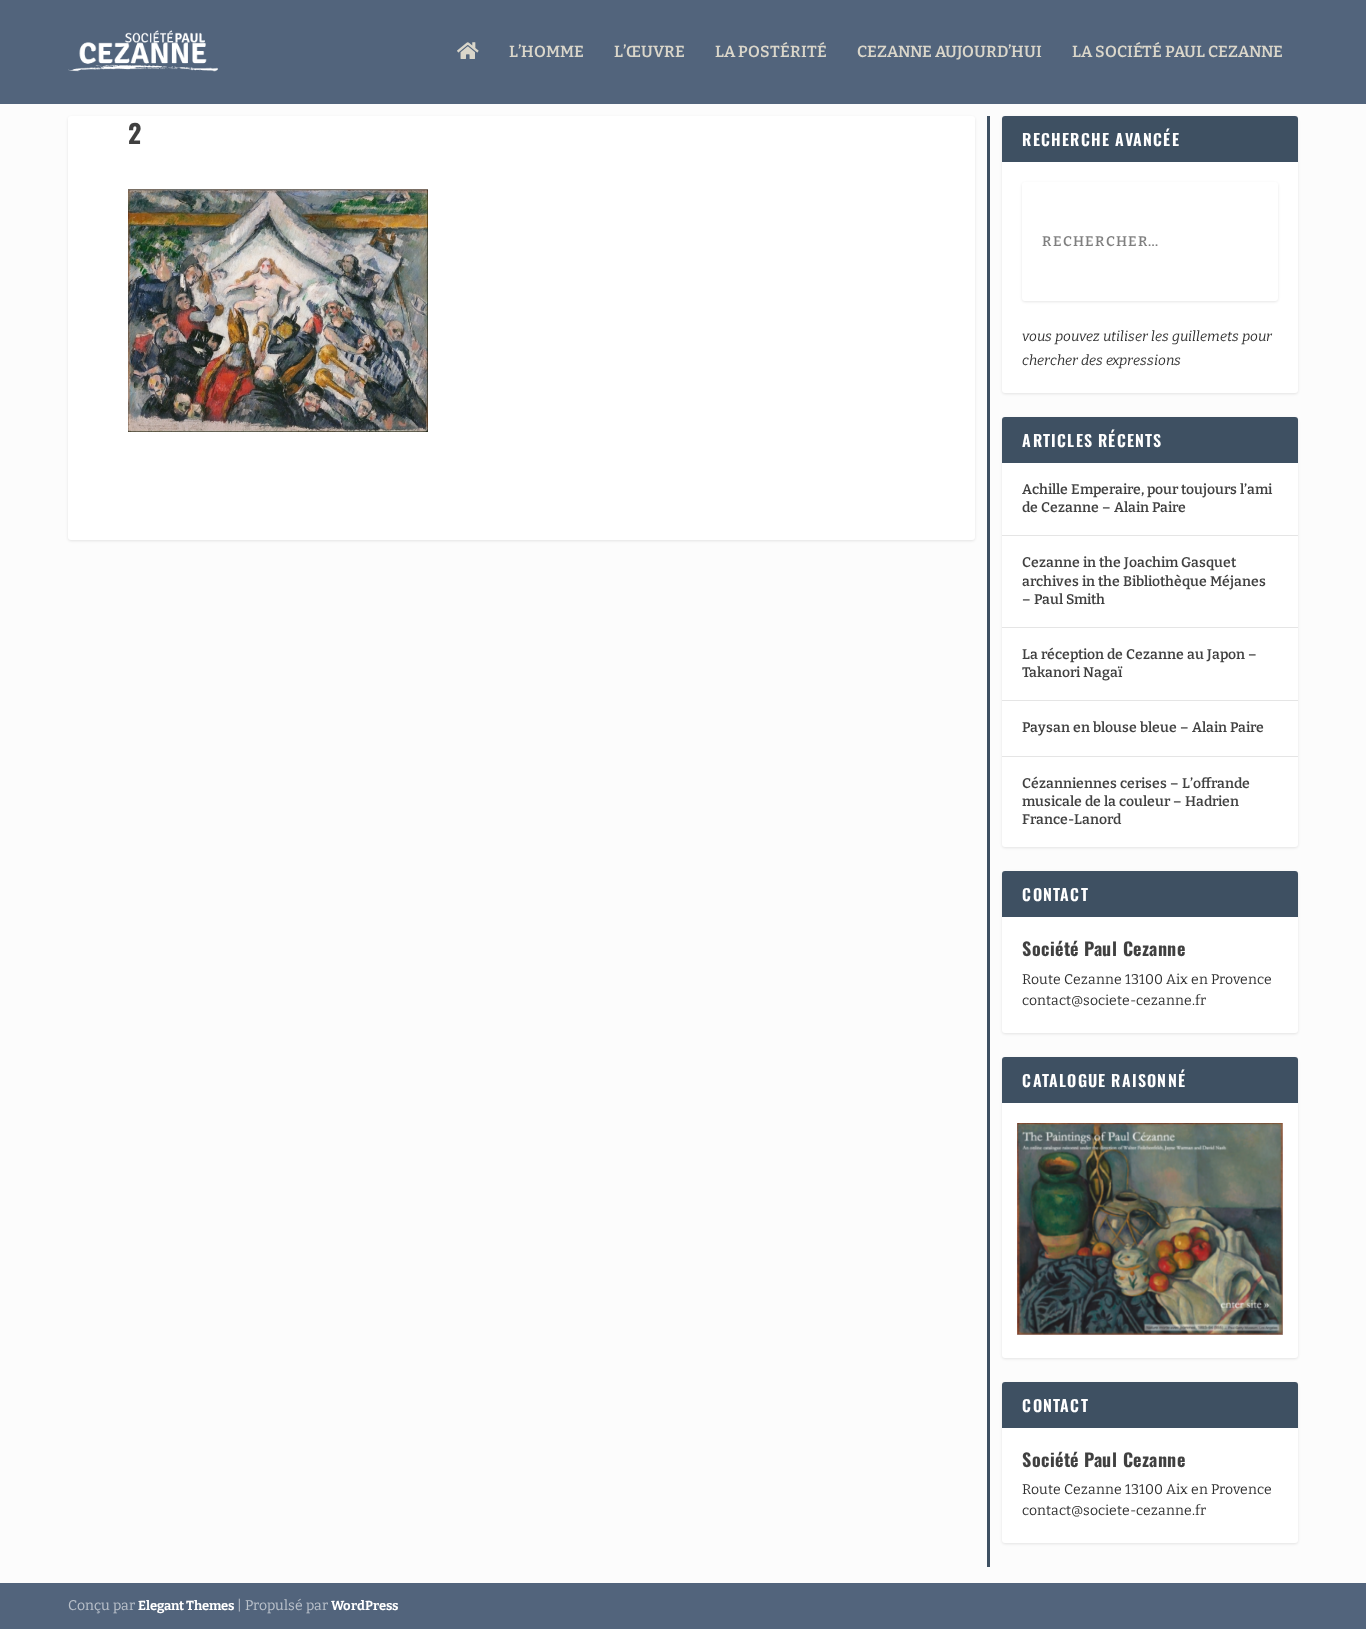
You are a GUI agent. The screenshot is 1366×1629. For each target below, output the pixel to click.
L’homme (546, 52)
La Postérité (771, 52)
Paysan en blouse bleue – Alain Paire (1143, 727)
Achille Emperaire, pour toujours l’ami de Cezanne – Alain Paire (1147, 498)
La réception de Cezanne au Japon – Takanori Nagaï (1139, 663)
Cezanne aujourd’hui (949, 52)
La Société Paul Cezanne (1177, 52)
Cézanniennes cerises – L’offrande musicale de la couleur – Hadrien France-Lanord (1136, 801)
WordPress (364, 1605)
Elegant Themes (186, 1605)
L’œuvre (649, 52)
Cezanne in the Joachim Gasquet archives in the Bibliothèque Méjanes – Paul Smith (1144, 580)
